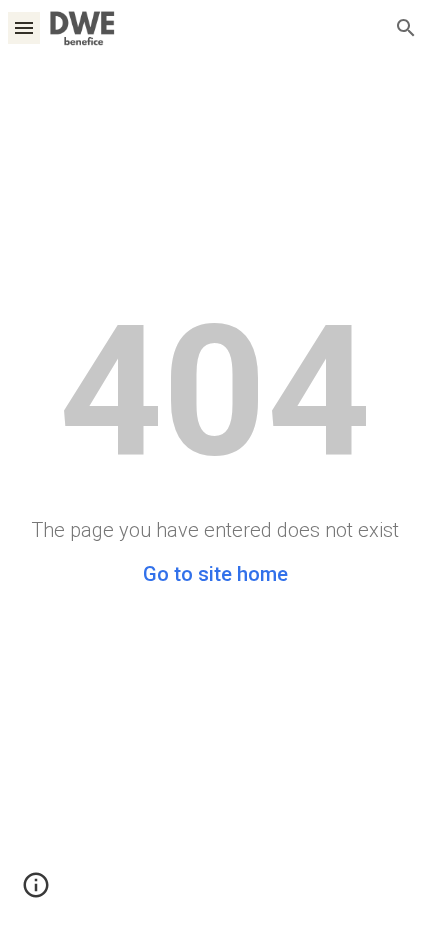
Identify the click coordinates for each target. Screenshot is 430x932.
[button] (24, 27)
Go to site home (215, 574)
